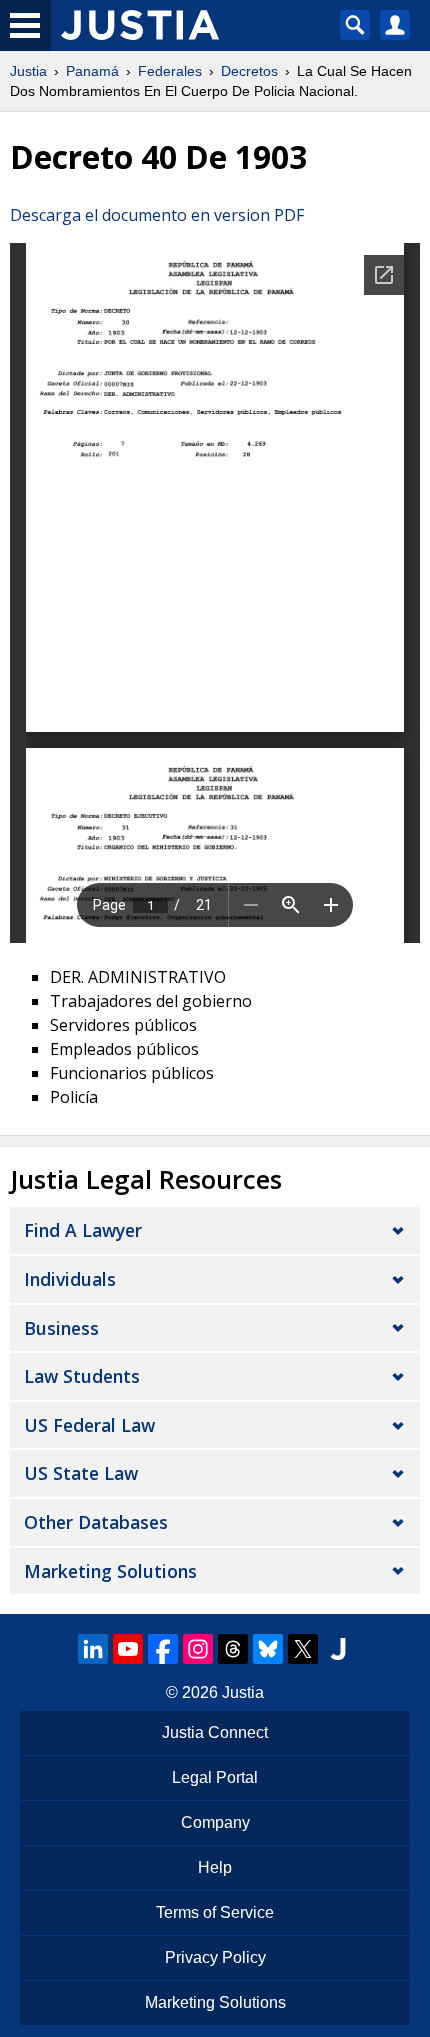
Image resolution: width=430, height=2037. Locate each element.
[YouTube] (128, 1649)
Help (215, 1867)
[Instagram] (198, 1649)
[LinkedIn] (93, 1649)
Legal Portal (215, 1777)
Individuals (70, 1279)
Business (61, 1328)
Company (215, 1822)
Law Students (82, 1376)
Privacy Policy (215, 1957)
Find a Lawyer (83, 1230)
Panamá (92, 71)
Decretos (249, 71)
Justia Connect (215, 1732)
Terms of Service (215, 1912)
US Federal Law (89, 1425)
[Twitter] (303, 1649)
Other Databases (96, 1522)
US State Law (81, 1473)
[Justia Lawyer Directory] (338, 1649)
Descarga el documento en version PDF (157, 215)
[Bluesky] (268, 1649)
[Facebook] (163, 1649)
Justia (28, 71)
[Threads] (233, 1649)
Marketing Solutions (110, 1571)
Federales (170, 71)
